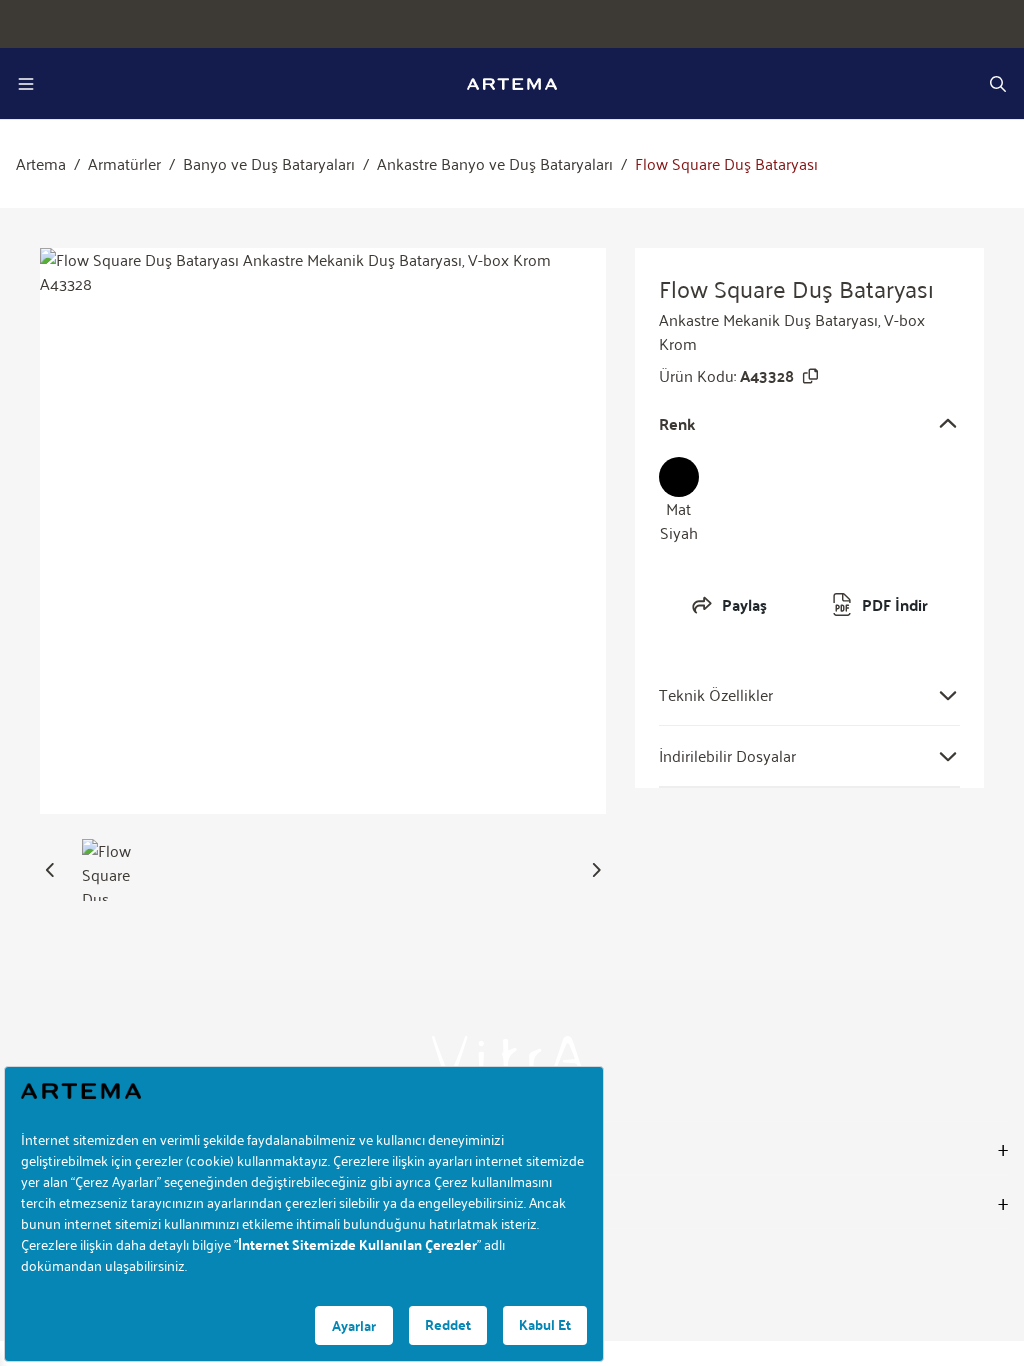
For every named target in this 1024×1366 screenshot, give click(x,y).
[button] (50, 870)
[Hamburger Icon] (26, 84)
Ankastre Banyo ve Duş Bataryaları (495, 164)
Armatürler (124, 164)
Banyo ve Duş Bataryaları (269, 164)
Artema (41, 164)
